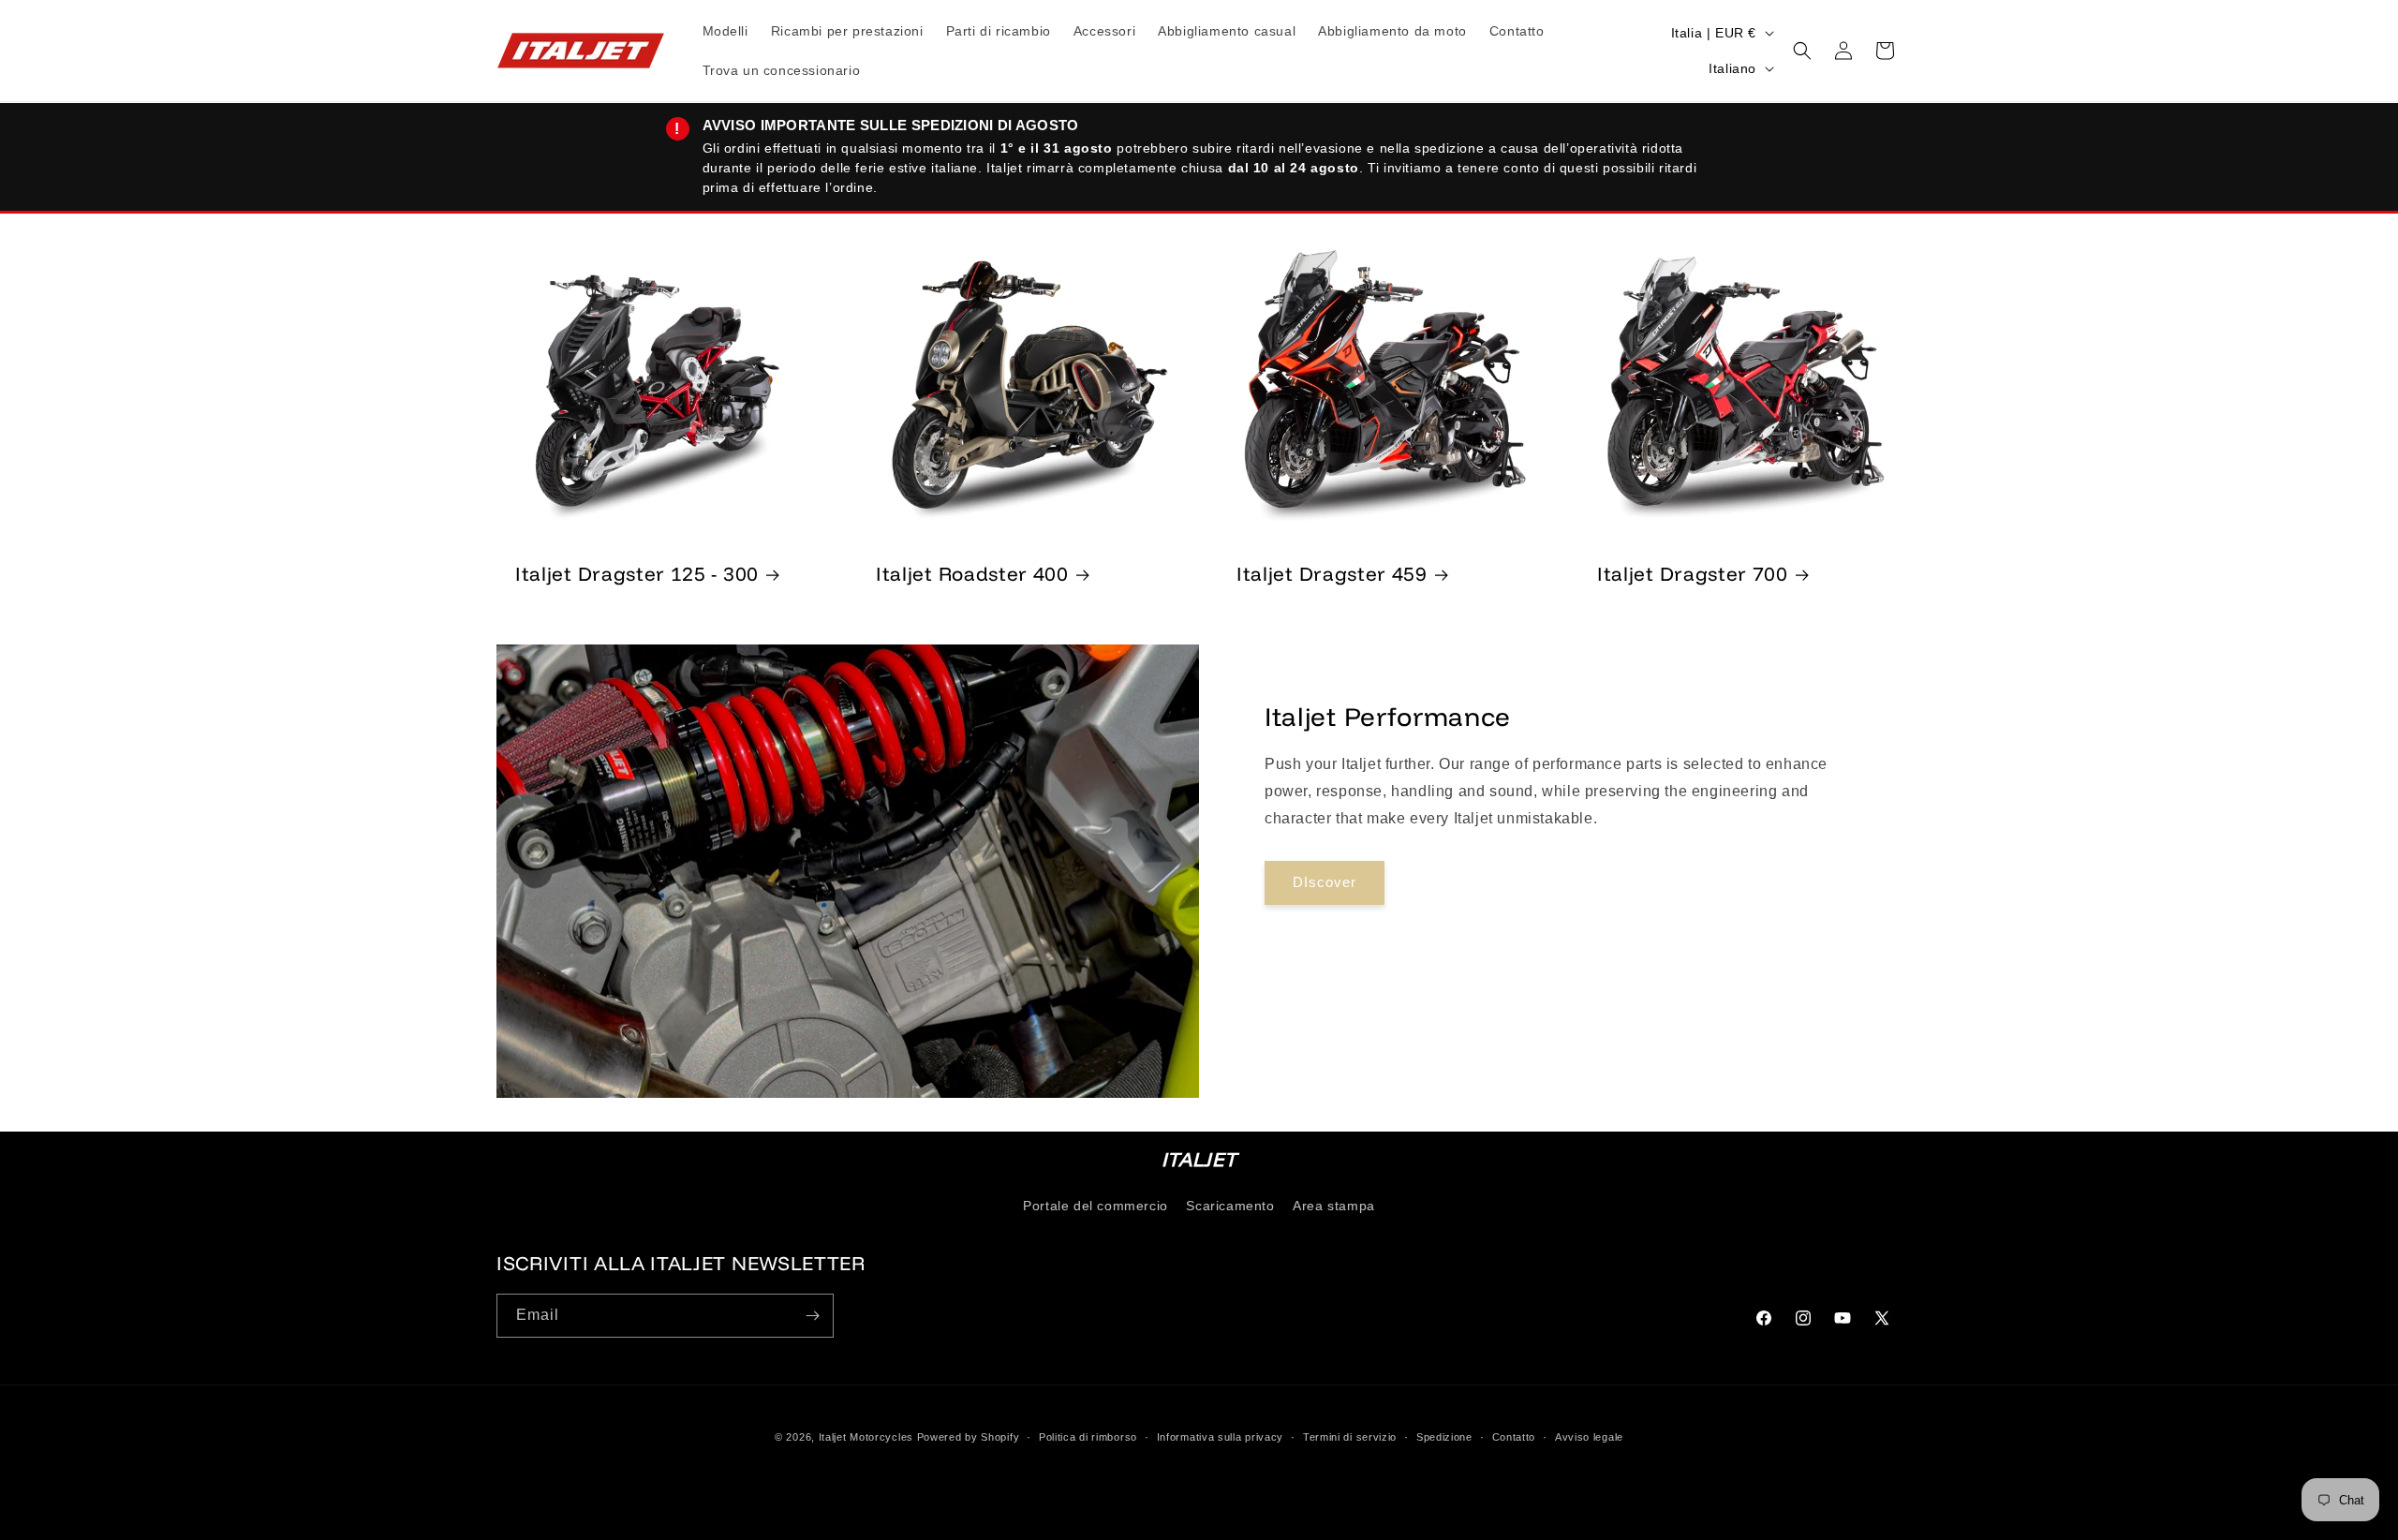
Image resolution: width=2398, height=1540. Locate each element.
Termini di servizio (1350, 1437)
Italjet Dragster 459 (1332, 573)
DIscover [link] (1325, 883)
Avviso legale (1589, 1437)
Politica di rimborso (1088, 1437)
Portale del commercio (1095, 1206)
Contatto (1514, 1437)
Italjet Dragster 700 (1693, 573)
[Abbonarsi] (812, 1316)
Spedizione (1444, 1437)
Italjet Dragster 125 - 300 (637, 573)
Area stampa (1334, 1206)
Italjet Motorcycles (866, 1437)
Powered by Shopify (969, 1437)
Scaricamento (1230, 1206)
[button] (1802, 51)
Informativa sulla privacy (1221, 1437)
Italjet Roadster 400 (972, 573)
